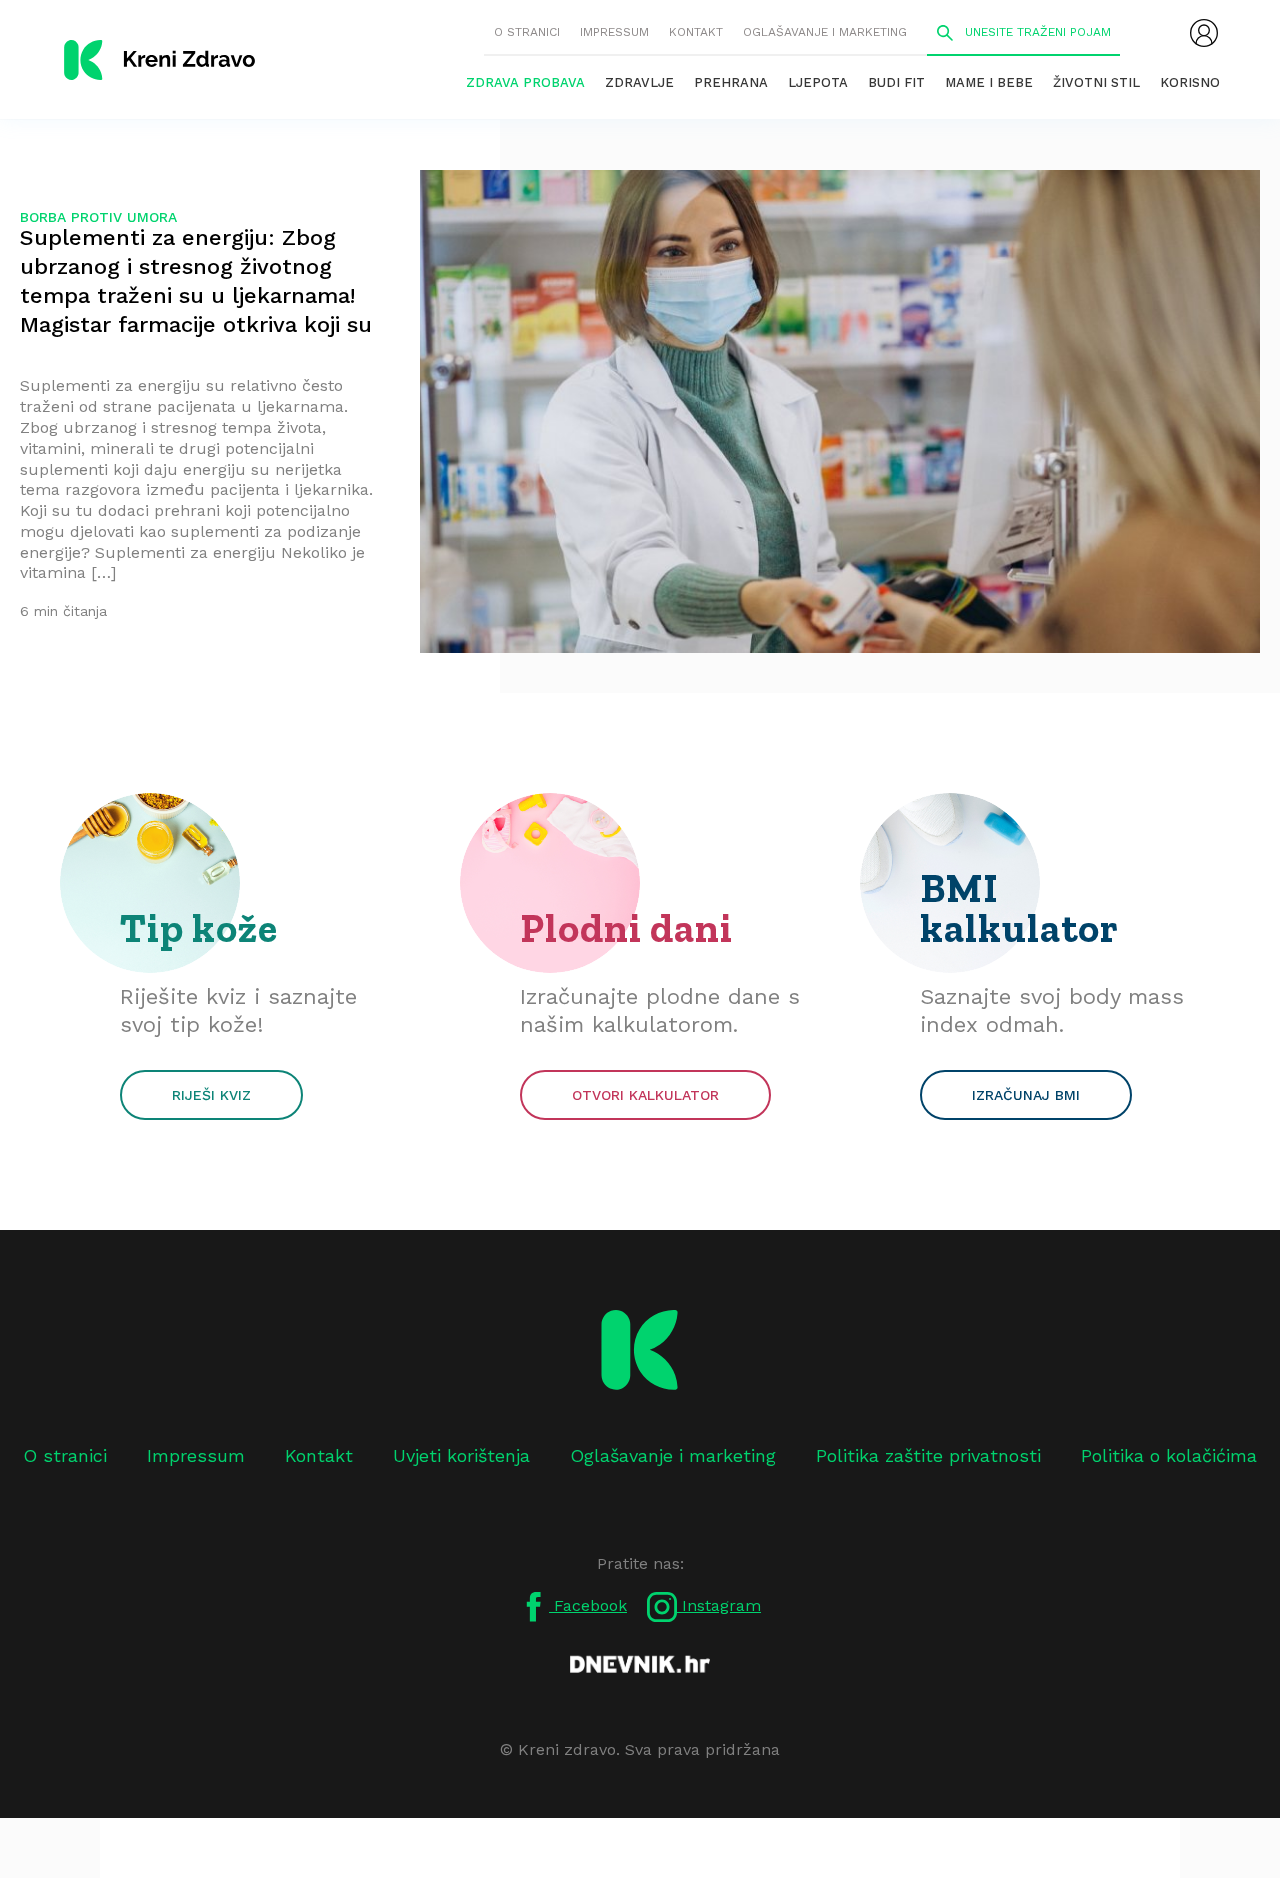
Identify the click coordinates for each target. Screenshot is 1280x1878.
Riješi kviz (211, 1095)
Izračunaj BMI (1026, 1095)
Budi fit (896, 82)
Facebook (588, 1605)
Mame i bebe (989, 82)
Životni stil (1096, 82)
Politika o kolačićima (1169, 1455)
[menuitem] (1204, 33)
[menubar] (1204, 33)
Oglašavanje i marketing (825, 32)
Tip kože (199, 928)
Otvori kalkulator (645, 1095)
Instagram (719, 1605)
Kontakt (696, 32)
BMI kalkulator (1019, 908)
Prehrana (731, 82)
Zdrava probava (525, 82)
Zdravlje (639, 82)
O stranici (527, 32)
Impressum (614, 32)
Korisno (1190, 82)
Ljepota (818, 82)
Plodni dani (626, 928)
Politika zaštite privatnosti (928, 1455)
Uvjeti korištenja (461, 1455)
